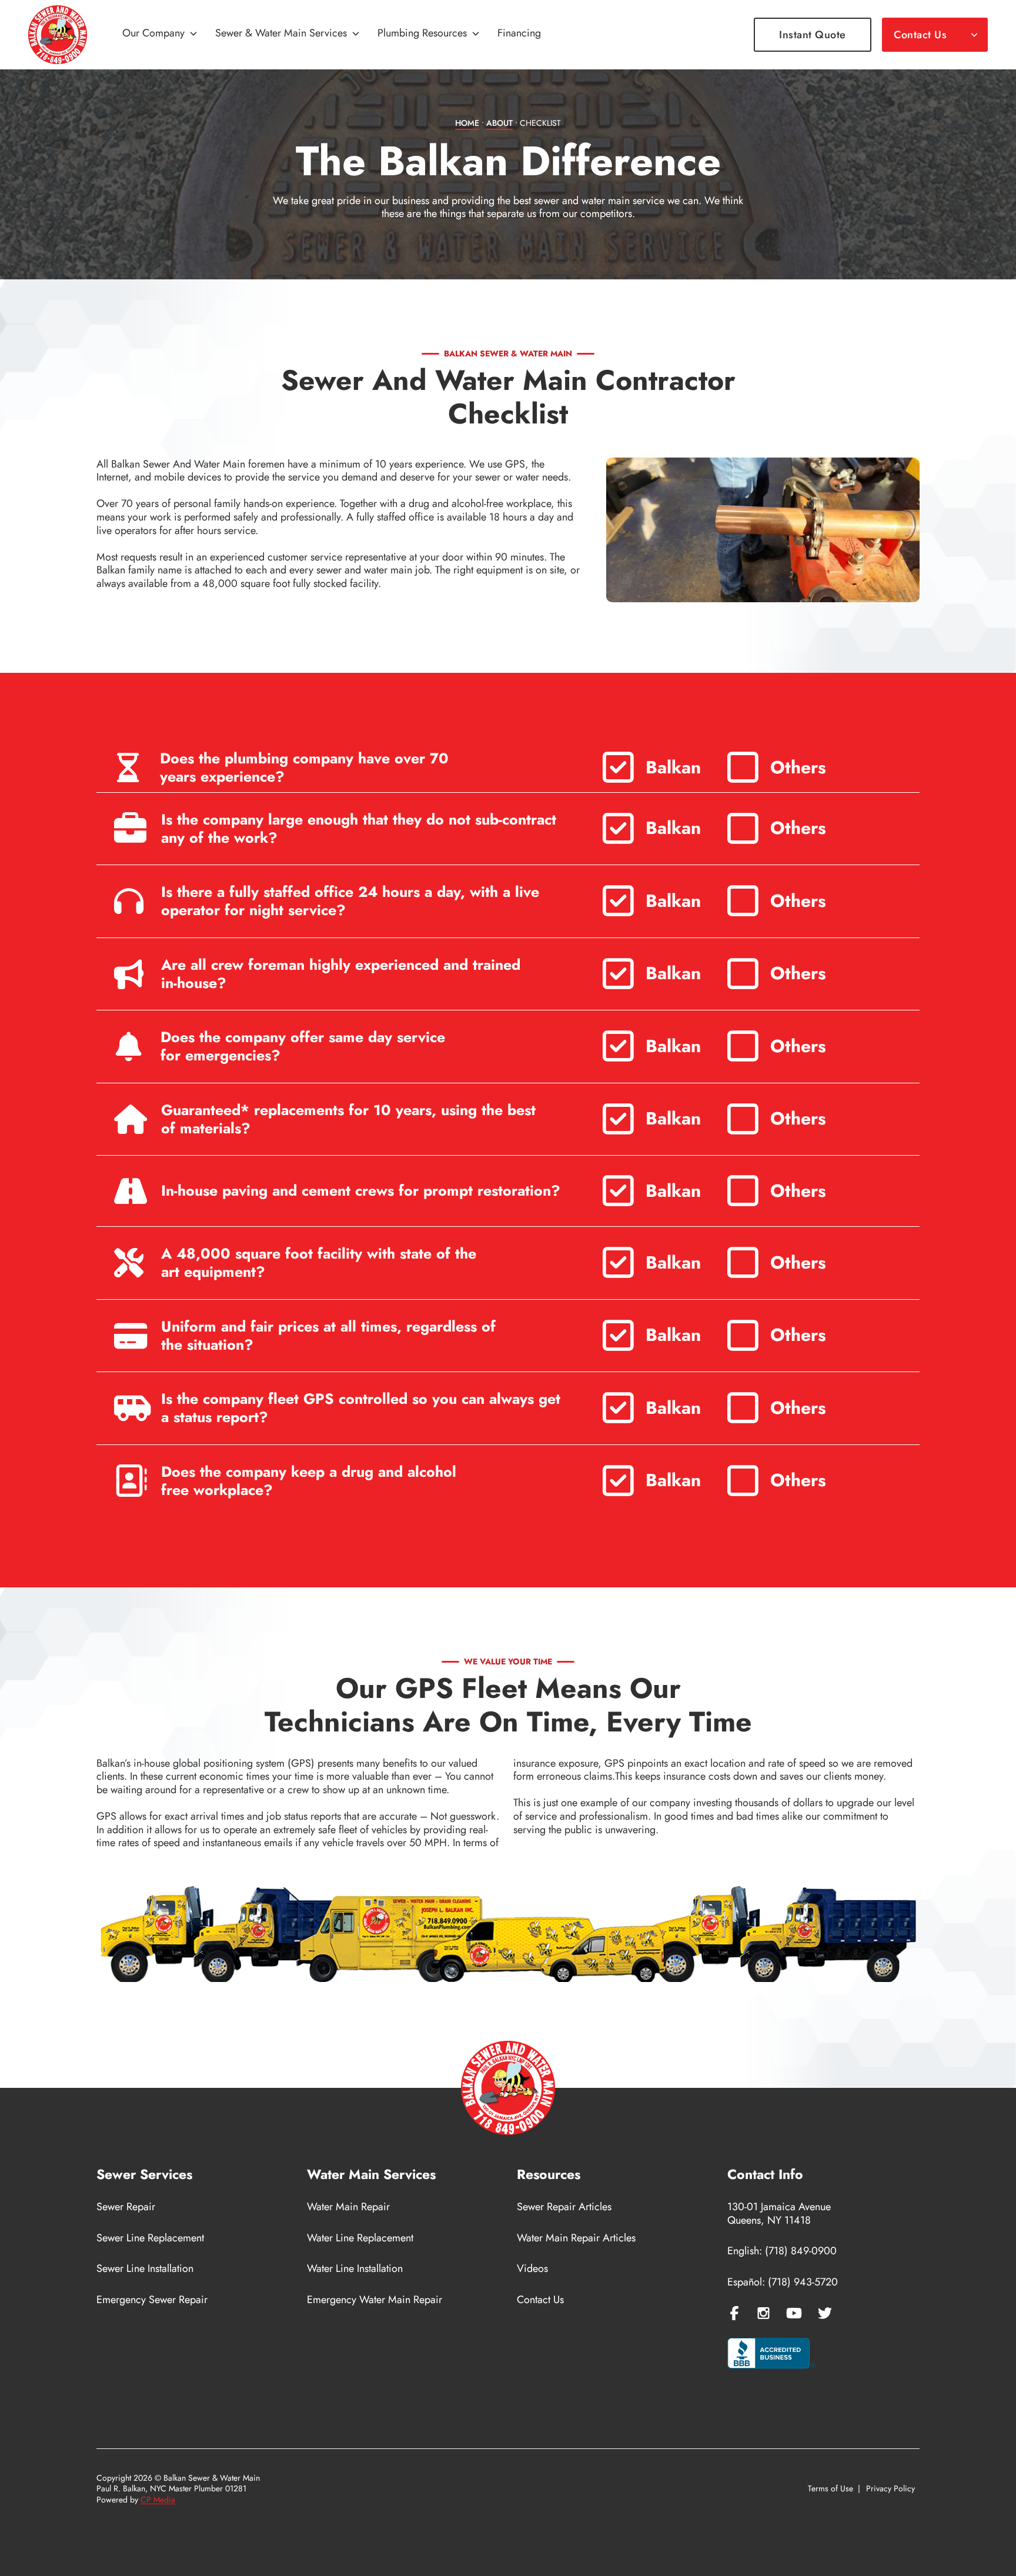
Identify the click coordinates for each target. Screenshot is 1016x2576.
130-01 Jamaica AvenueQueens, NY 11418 (779, 2213)
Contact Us (920, 35)
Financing (519, 34)
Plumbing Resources (422, 34)
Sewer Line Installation (145, 2269)
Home (467, 123)
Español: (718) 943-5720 (783, 2282)
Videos (532, 2269)
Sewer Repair (126, 2207)
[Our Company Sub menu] (193, 35)
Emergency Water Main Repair (375, 2300)
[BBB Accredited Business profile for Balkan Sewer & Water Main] (771, 2355)
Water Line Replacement (360, 2238)
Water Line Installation (355, 2269)
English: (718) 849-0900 (782, 2251)
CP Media (158, 2500)
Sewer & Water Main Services (281, 34)
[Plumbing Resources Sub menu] (476, 35)
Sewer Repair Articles (564, 2207)
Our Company (153, 34)
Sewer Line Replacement (150, 2238)
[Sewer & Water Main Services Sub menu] (356, 35)
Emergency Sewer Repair (152, 2300)
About (499, 123)
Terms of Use (830, 2489)
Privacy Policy (890, 2489)
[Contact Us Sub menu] (974, 35)
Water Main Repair (348, 2207)
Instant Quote (813, 35)
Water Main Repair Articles (576, 2238)
